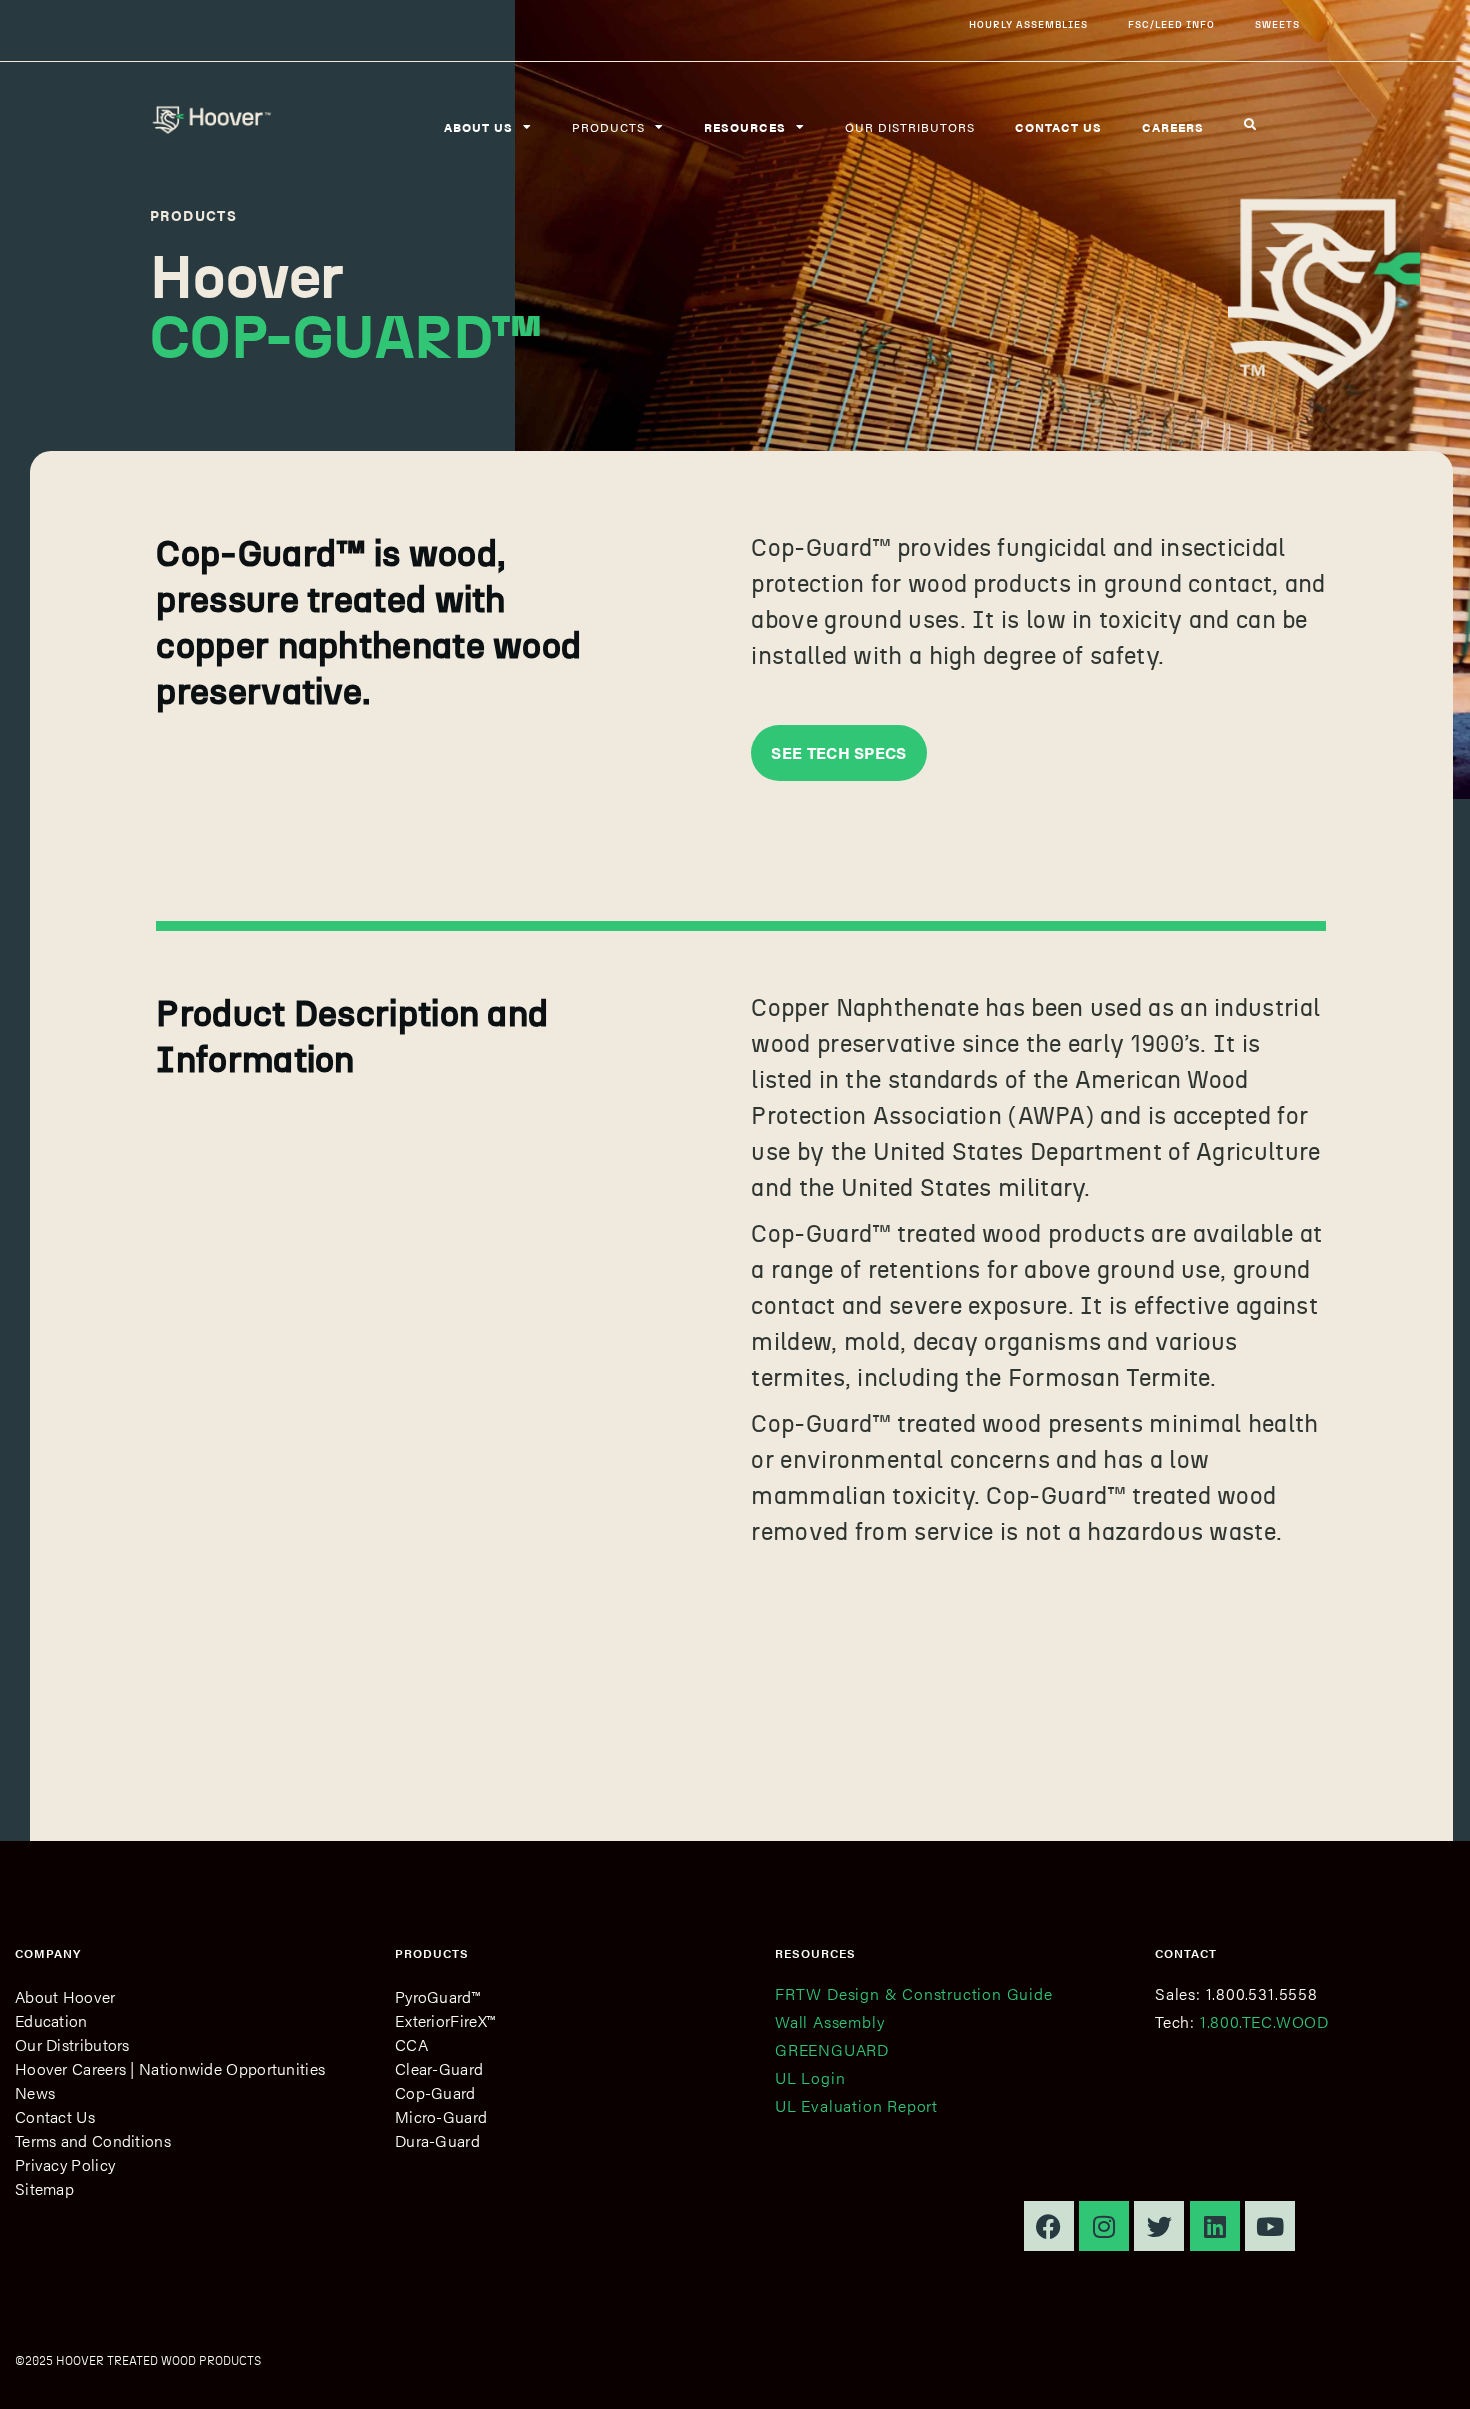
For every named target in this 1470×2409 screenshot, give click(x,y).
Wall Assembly (829, 2021)
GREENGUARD (832, 2049)
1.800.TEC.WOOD (1264, 2021)
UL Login (810, 2077)
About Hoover (65, 1996)
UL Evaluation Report (856, 2105)
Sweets (1277, 24)
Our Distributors (910, 127)
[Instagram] (1104, 2226)
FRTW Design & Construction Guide (914, 1993)
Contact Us (55, 2116)
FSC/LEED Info (1171, 24)
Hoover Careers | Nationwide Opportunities (170, 2068)
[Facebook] (1049, 2226)
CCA (411, 2044)
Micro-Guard (441, 2116)
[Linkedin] (1215, 2226)
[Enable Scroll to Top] (1430, 2369)
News (35, 2092)
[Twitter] (1159, 2226)
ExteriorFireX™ (445, 2020)
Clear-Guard (439, 2068)
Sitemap (44, 2188)
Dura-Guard (437, 2140)
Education (51, 2020)
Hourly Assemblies (1028, 24)
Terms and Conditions (93, 2140)
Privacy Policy (65, 2164)
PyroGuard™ (437, 1996)
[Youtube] (1270, 2226)
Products (608, 127)
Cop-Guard (435, 2092)
